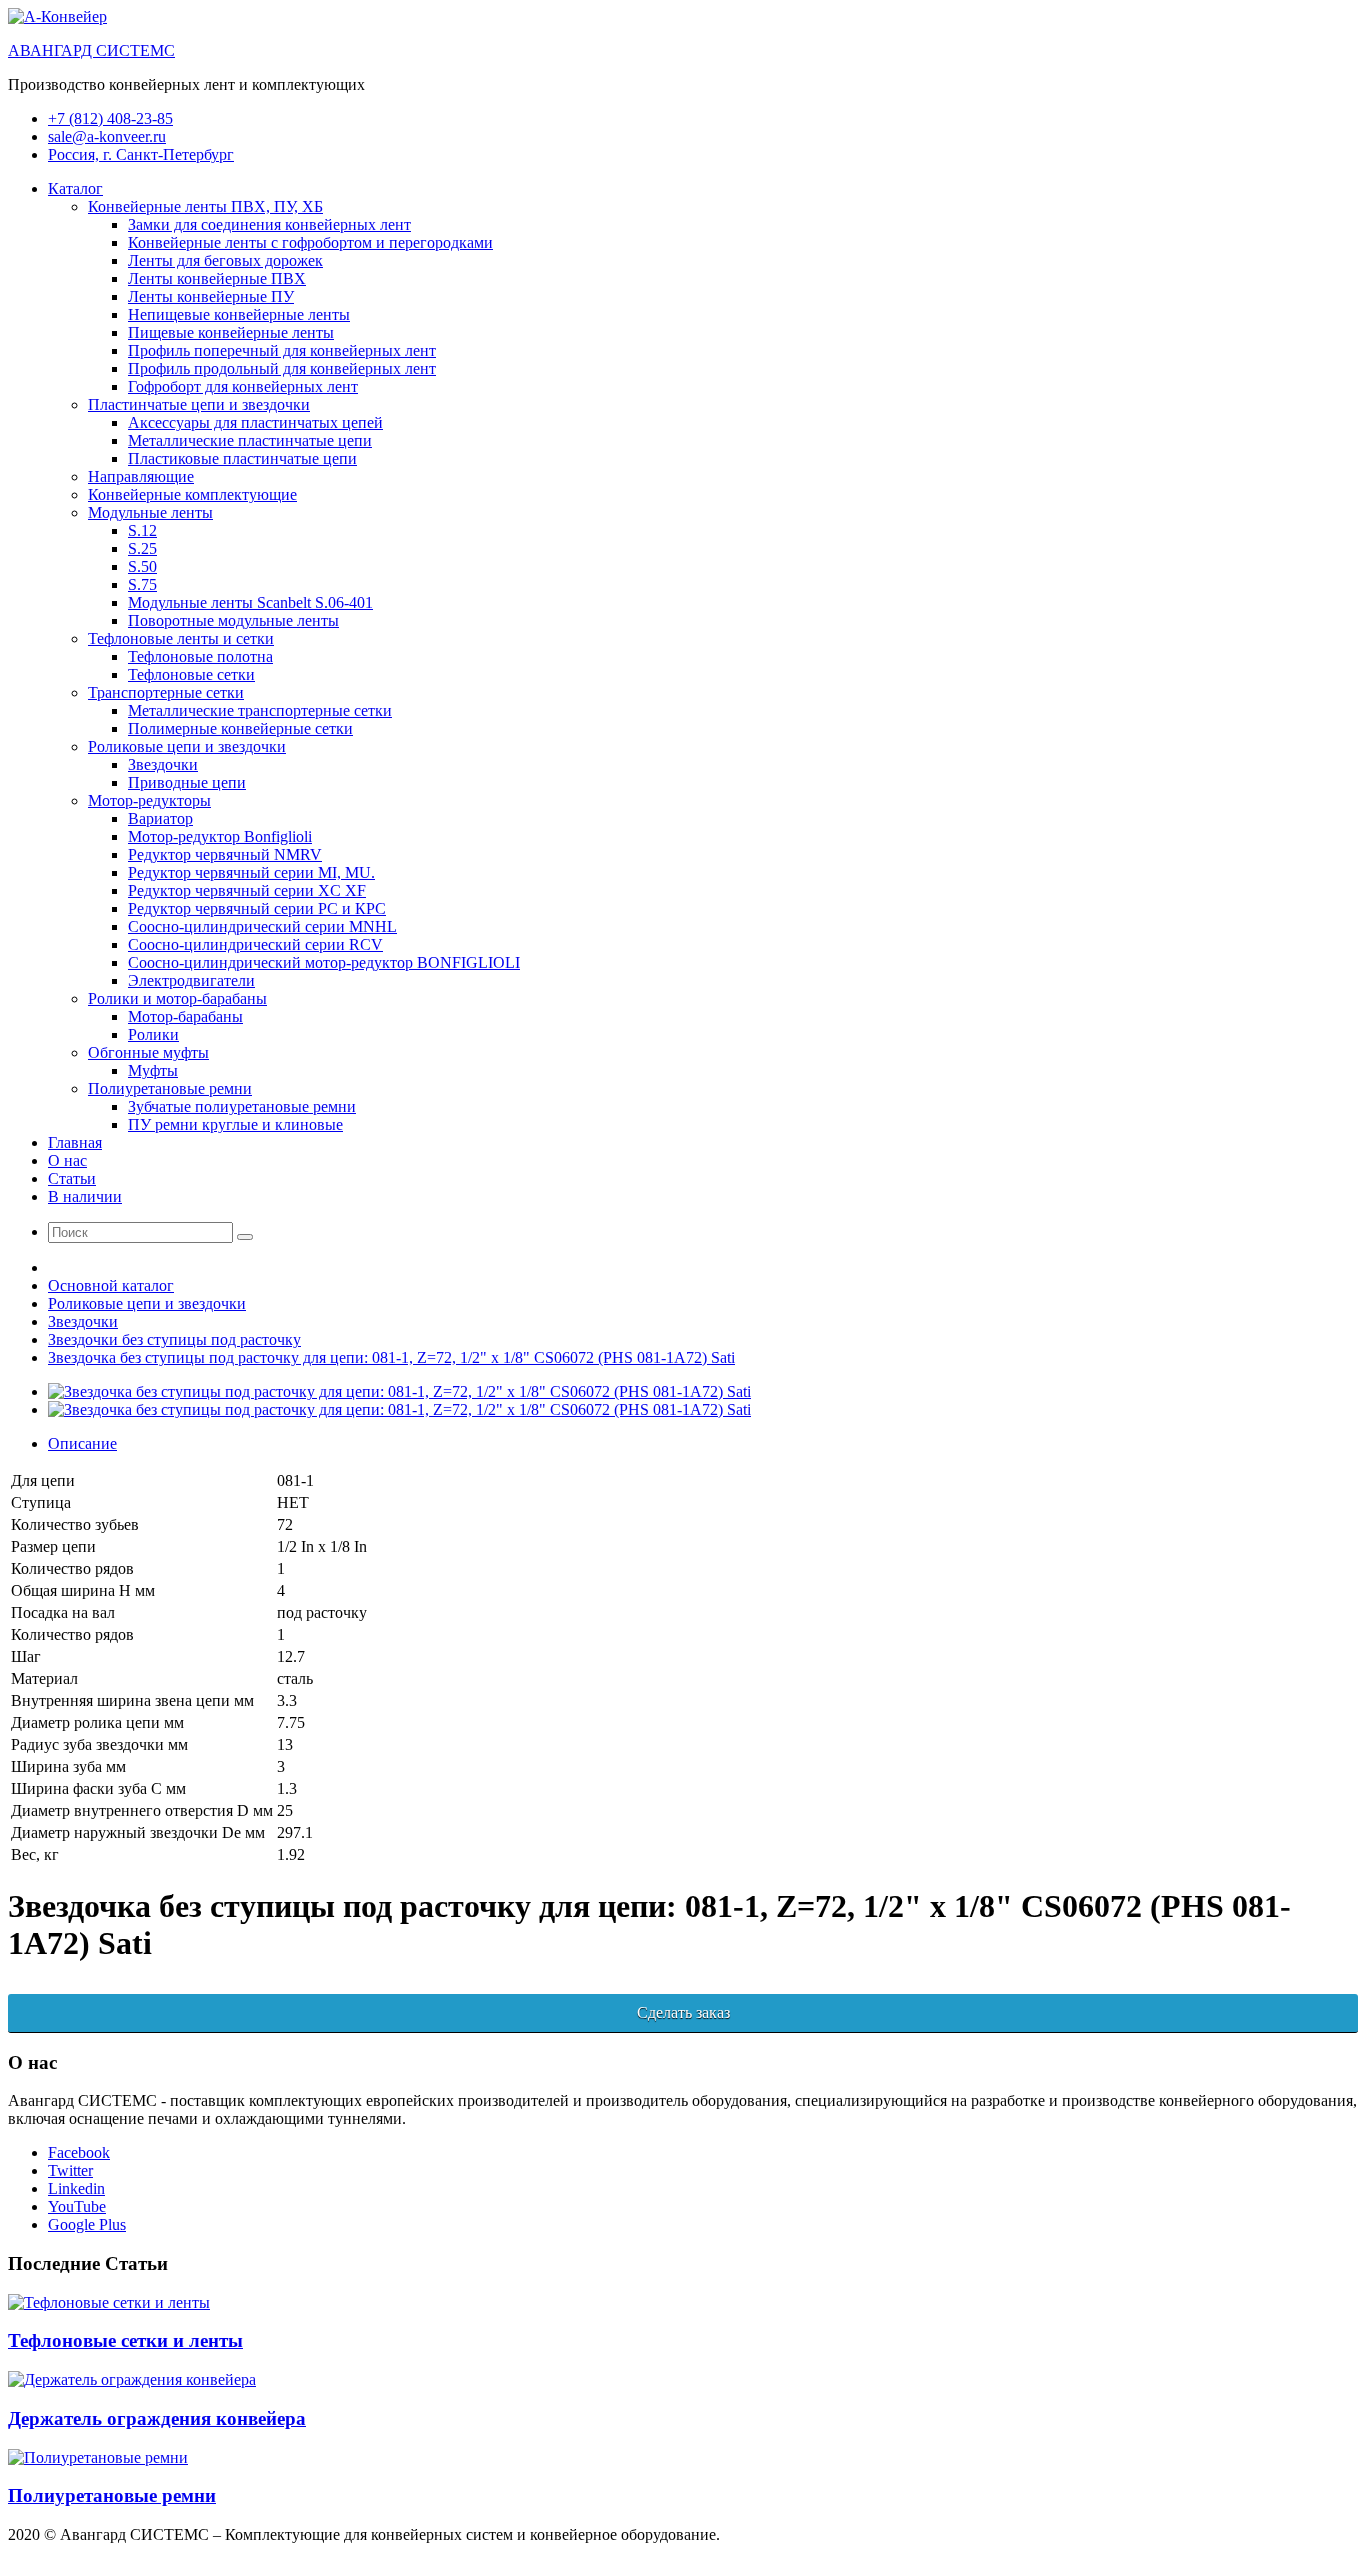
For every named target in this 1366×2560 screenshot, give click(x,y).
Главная (75, 1142)
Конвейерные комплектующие (192, 494)
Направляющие (141, 476)
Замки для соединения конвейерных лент (269, 224)
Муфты (153, 1070)
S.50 (142, 566)
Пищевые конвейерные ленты (231, 332)
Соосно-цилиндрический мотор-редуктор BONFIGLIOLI (324, 962)
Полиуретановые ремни (170, 1088)
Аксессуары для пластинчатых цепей (255, 422)
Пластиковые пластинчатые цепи (242, 458)
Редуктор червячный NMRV (225, 854)
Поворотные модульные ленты (233, 620)
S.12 (142, 530)
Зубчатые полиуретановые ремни (242, 1106)
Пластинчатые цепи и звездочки (199, 404)
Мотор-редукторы (149, 800)
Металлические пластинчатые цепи (250, 440)
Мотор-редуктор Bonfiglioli (220, 836)
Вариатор (160, 818)
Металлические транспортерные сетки (260, 710)
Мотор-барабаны (185, 1016)
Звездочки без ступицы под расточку (174, 1339)
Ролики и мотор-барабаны (177, 998)
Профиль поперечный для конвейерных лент (282, 350)
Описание (82, 1443)
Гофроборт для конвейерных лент (243, 386)
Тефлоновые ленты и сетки (181, 638)
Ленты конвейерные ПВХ (217, 278)
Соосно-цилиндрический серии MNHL (262, 926)
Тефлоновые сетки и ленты (125, 2340)
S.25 (142, 548)
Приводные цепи (187, 782)
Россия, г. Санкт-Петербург (141, 154)
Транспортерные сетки (166, 692)
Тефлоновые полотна (200, 656)
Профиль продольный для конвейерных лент (282, 368)
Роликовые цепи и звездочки (187, 746)
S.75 (142, 584)
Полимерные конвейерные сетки (240, 728)
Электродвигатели (191, 980)
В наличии (85, 1196)
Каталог (75, 188)
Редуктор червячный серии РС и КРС (257, 908)
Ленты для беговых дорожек (225, 260)
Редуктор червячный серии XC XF (247, 890)
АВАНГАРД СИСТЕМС (91, 50)
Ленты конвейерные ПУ (211, 296)
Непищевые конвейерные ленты (239, 314)
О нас (67, 1160)
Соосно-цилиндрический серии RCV (255, 944)
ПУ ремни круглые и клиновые (235, 1124)
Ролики (153, 1034)
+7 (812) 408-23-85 (110, 118)
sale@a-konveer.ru (107, 136)
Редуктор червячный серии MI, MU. (251, 872)
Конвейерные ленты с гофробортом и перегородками (310, 242)
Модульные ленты (150, 512)
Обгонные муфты (148, 1052)
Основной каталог (111, 1285)
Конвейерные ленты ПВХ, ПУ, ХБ (205, 206)
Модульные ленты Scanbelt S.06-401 (250, 602)
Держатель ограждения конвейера (157, 2418)
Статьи (72, 1178)
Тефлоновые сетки (191, 674)
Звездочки (163, 764)
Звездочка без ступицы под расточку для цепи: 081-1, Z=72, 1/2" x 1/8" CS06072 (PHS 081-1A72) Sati (391, 1357)
